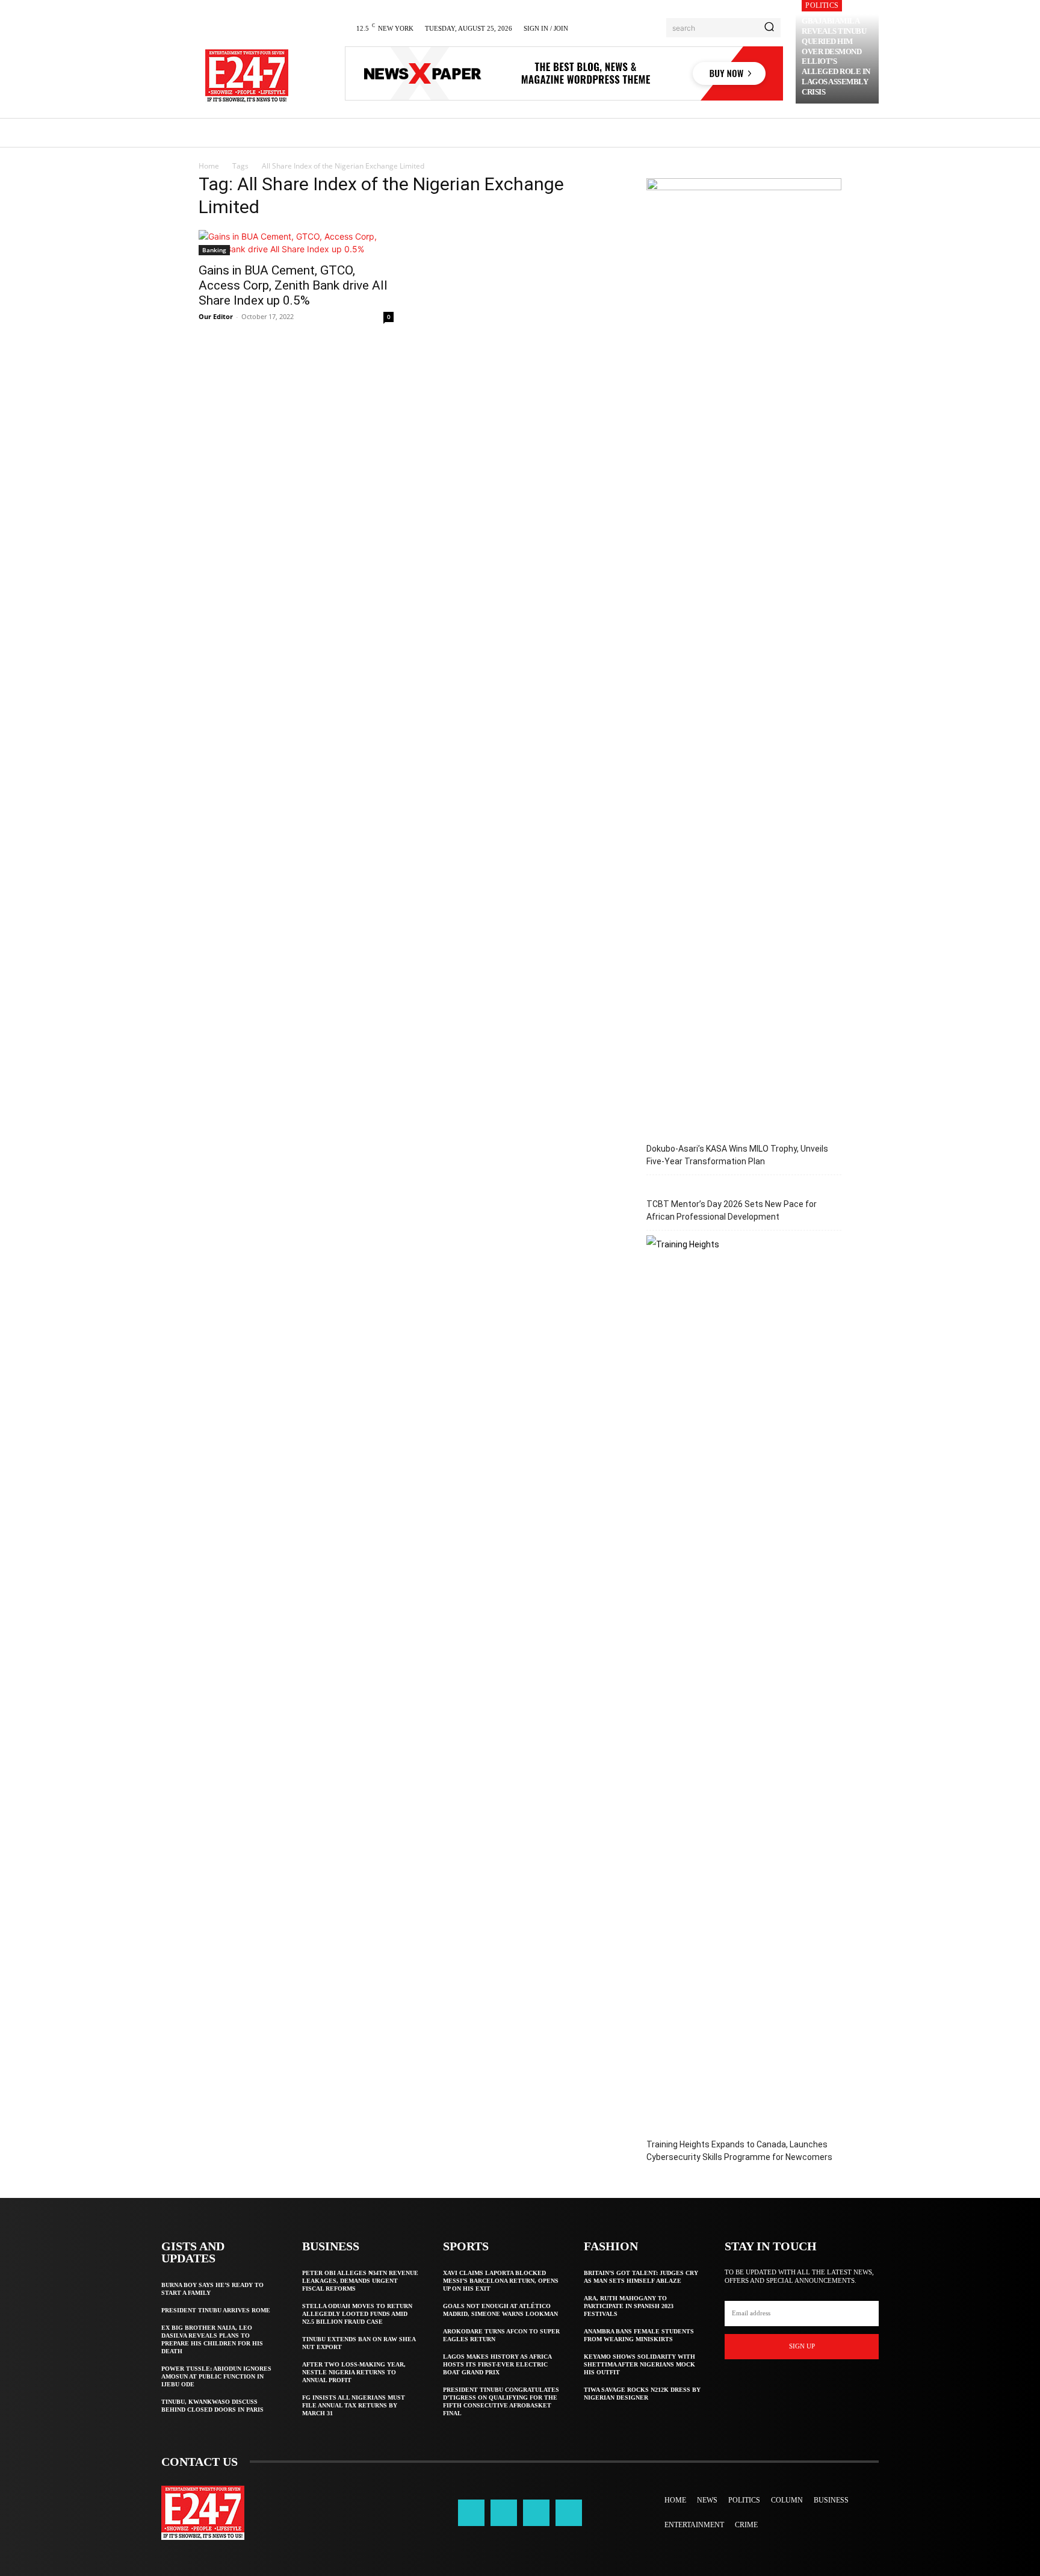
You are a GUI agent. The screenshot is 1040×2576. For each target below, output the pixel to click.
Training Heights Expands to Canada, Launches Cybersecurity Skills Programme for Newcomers (739, 2151)
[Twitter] (536, 2513)
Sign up (802, 2346)
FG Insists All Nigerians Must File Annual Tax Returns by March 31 (354, 2405)
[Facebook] (471, 2513)
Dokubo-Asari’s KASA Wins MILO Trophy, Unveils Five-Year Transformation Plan (737, 1155)
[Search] (769, 28)
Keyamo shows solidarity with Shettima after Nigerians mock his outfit (639, 2364)
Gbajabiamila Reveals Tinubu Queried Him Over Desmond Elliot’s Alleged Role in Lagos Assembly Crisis (836, 56)
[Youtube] (569, 2513)
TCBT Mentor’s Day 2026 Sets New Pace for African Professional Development (732, 1210)
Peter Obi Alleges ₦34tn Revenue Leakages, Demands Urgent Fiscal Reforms (360, 2281)
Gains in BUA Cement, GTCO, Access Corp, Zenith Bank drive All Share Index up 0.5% (293, 285)
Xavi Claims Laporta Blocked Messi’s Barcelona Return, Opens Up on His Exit (501, 2281)
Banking (214, 250)
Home (209, 166)
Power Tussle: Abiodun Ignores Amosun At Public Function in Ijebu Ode (216, 2376)
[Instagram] (504, 2513)
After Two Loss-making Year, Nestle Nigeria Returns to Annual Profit (354, 2372)
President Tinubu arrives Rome (216, 2310)
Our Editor (216, 316)
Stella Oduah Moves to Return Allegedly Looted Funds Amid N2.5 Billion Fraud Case (357, 2314)
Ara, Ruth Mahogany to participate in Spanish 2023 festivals (629, 2306)
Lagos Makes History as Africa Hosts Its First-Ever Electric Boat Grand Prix (497, 2364)
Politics (822, 5)
